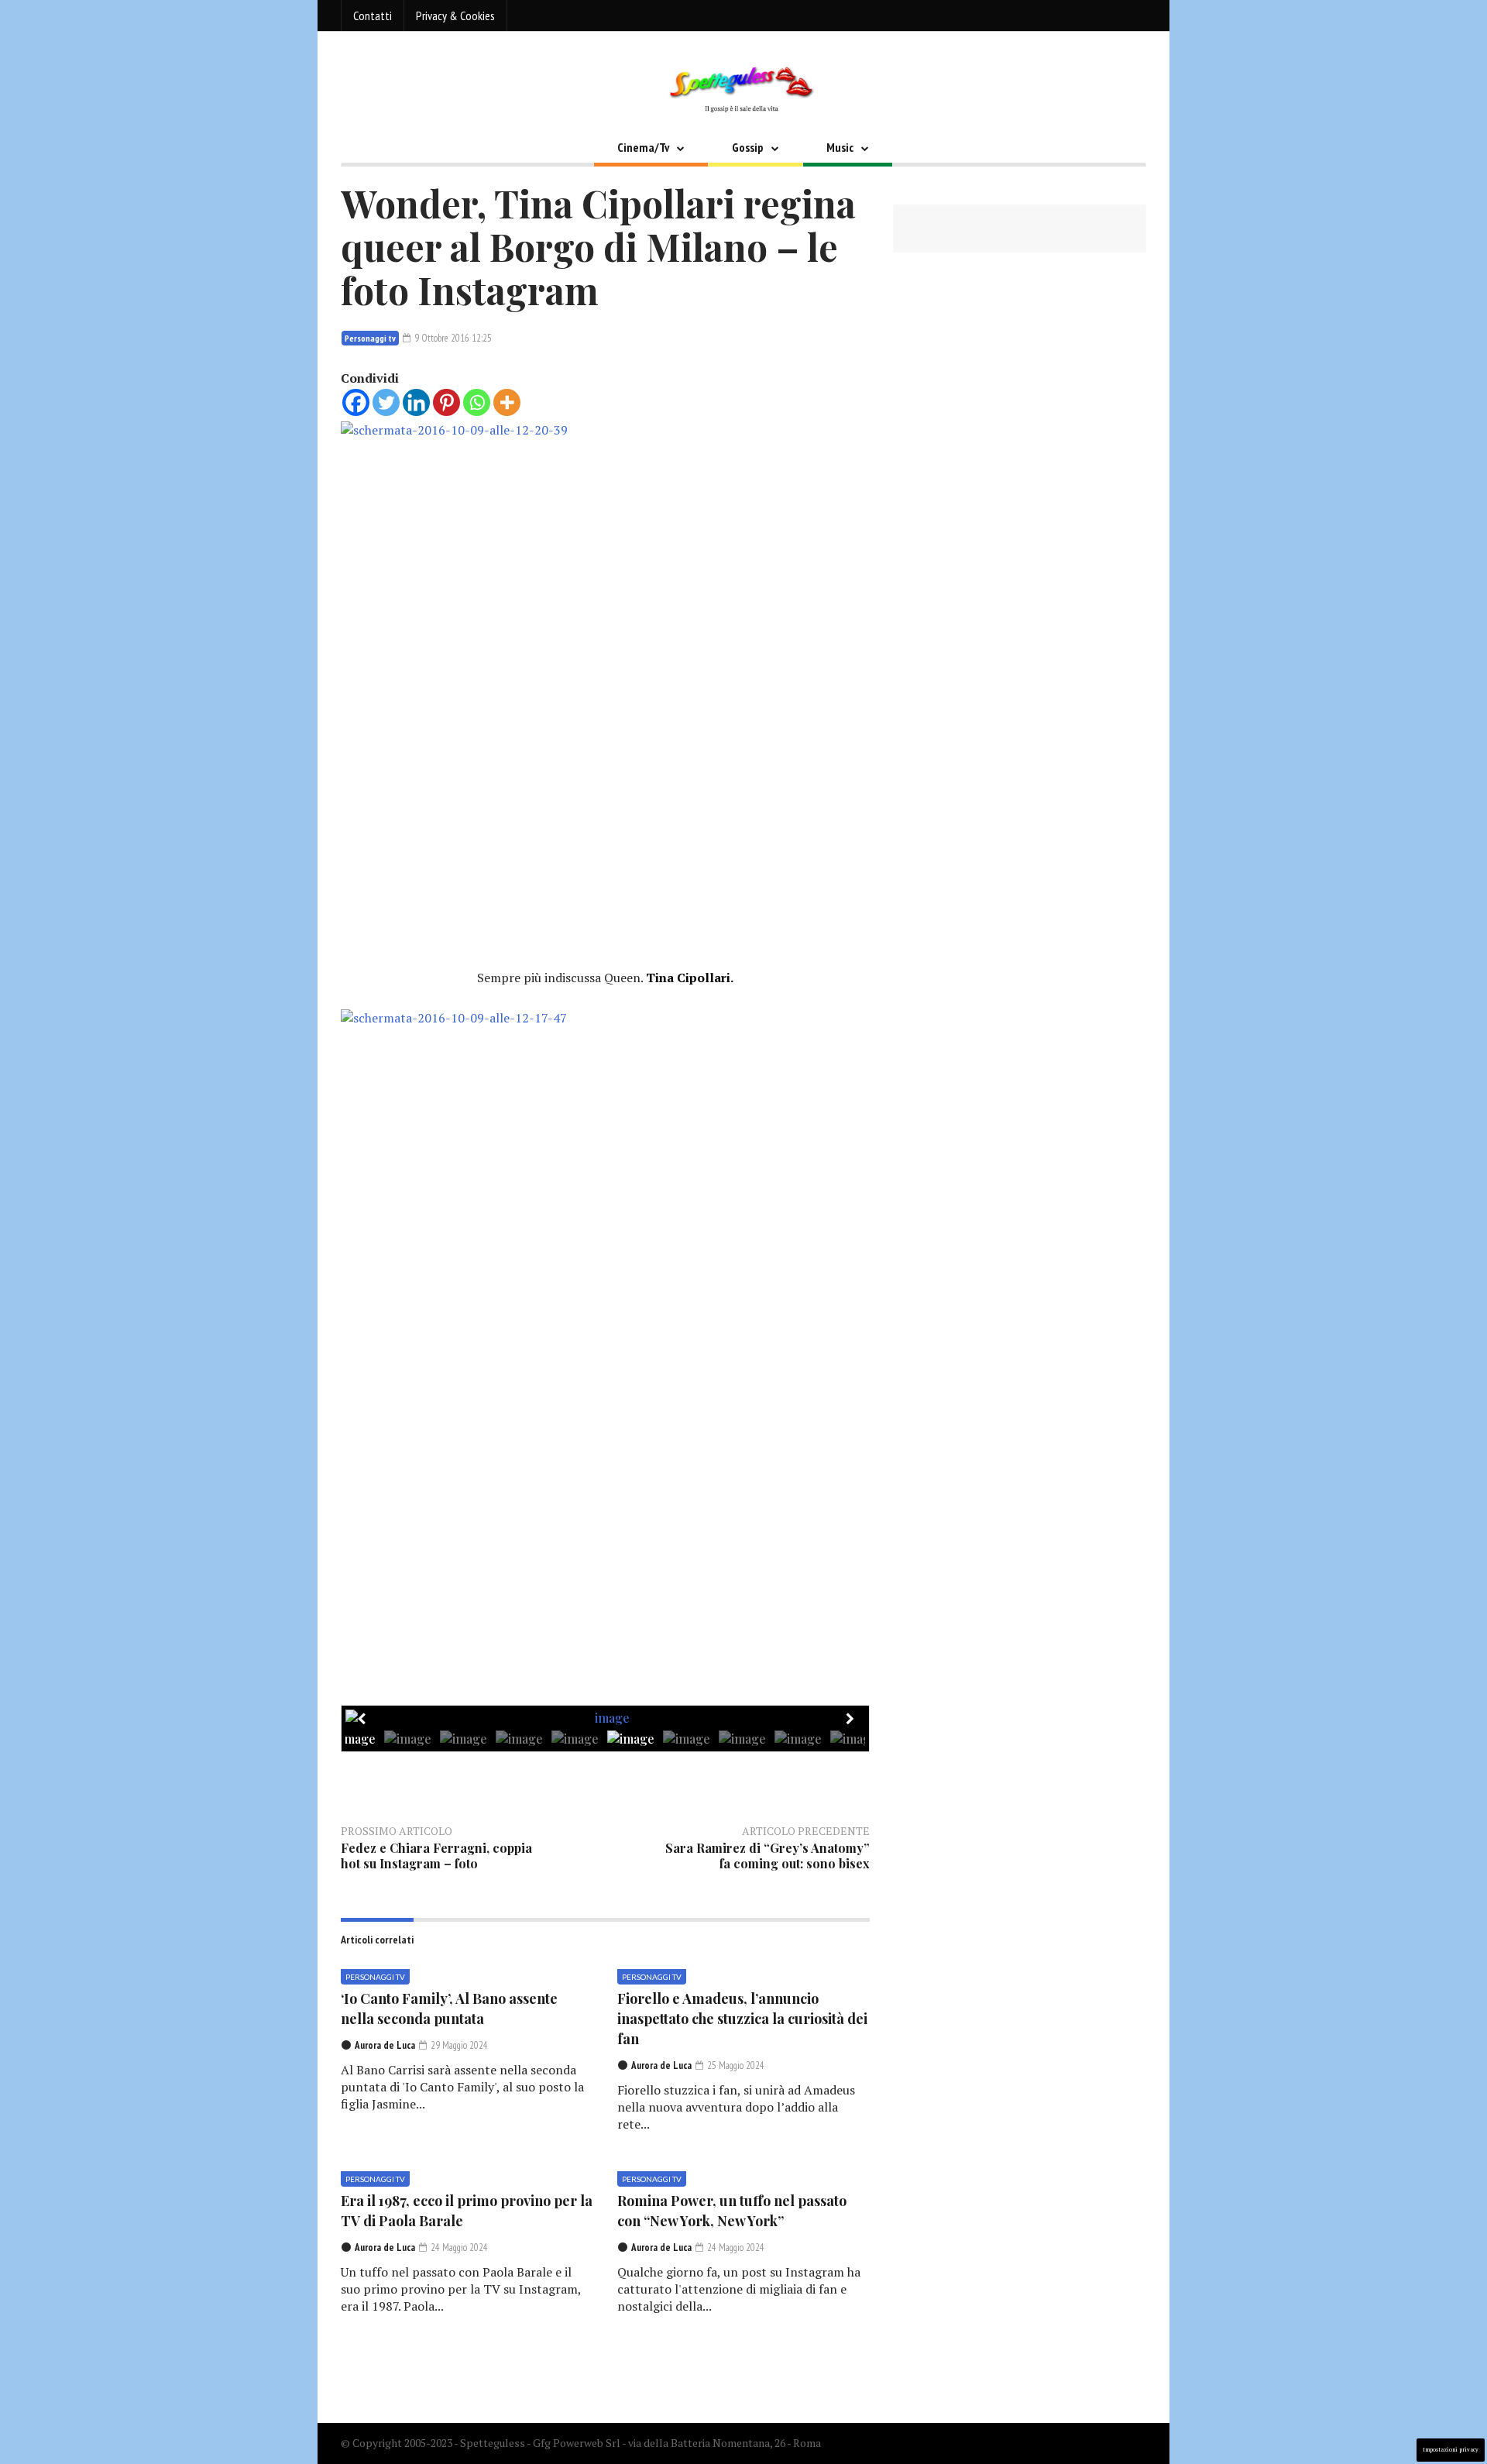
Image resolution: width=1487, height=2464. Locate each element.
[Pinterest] (446, 402)
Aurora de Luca (385, 2045)
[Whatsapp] (477, 402)
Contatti (373, 15)
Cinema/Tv (643, 147)
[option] (606, 1718)
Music (840, 147)
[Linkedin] (416, 402)
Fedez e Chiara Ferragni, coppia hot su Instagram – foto (436, 1856)
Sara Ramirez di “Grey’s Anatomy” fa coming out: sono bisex (768, 1856)
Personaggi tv (370, 338)
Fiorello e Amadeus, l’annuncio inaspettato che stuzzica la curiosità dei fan (742, 2019)
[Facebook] (356, 402)
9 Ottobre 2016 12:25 (452, 338)
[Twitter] (386, 402)
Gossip (748, 147)
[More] (507, 402)
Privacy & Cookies (455, 15)
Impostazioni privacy (1451, 2450)
